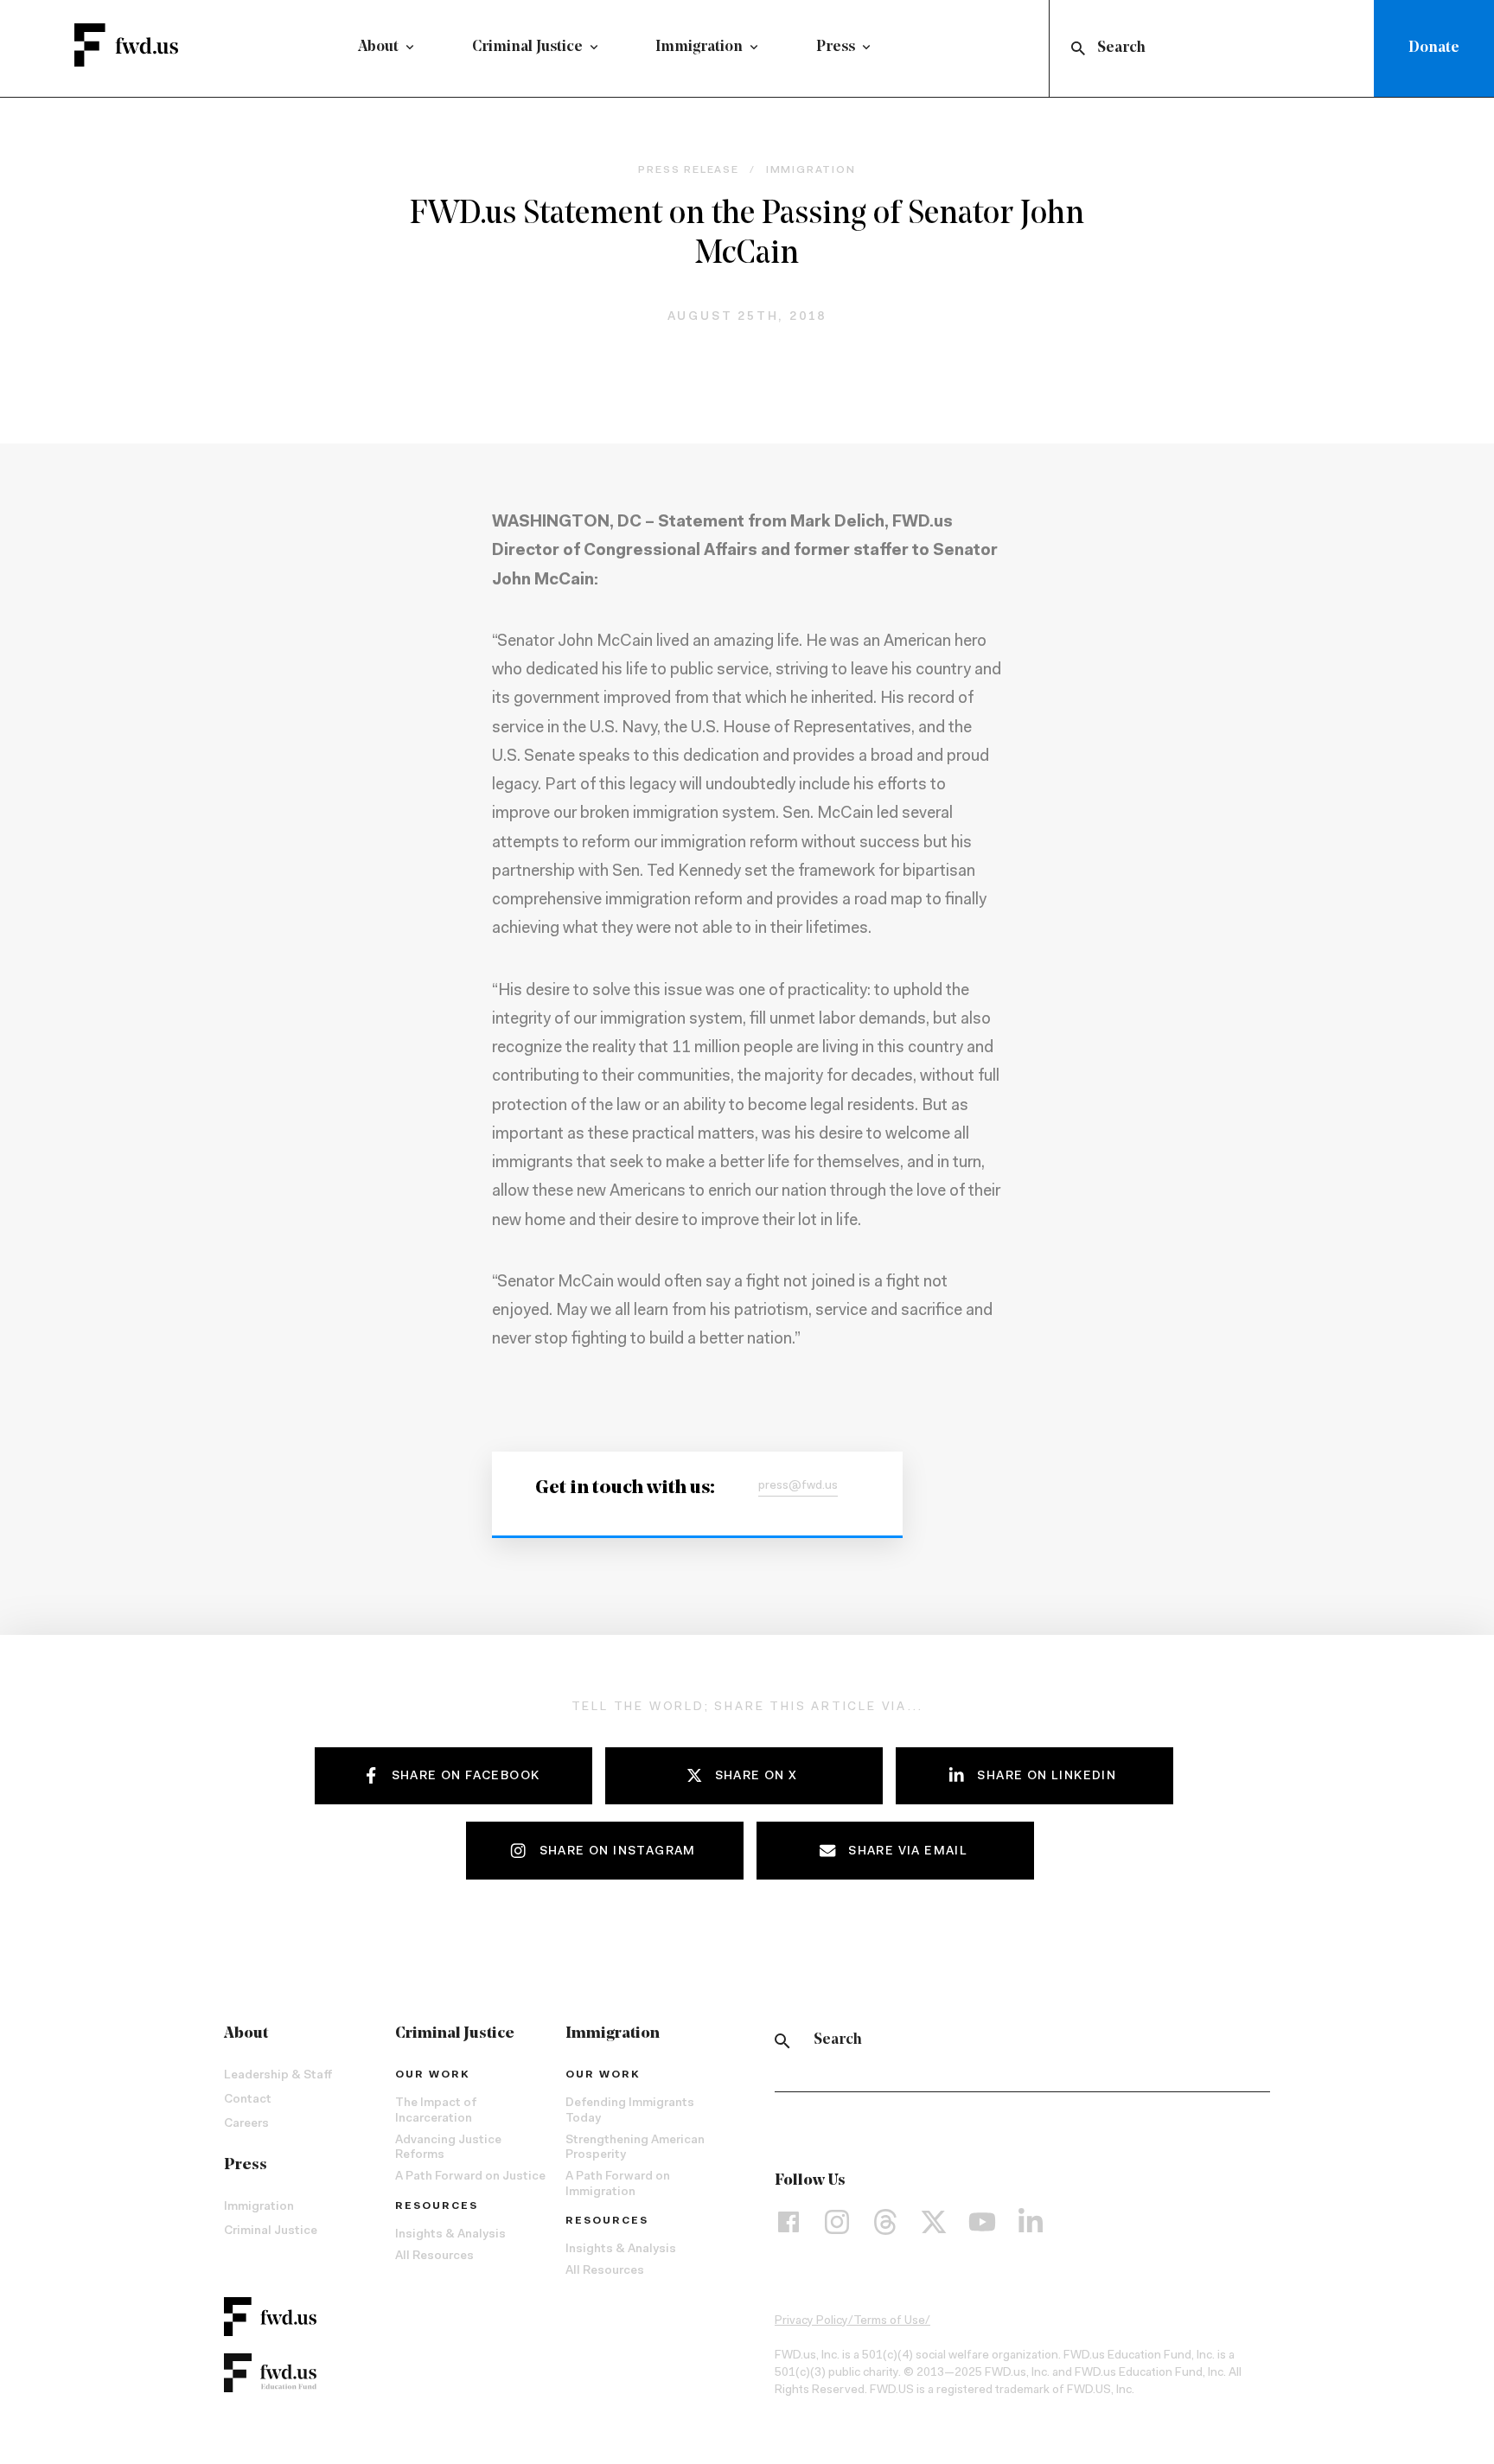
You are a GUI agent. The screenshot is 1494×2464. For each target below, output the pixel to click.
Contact (248, 2100)
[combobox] (1215, 48)
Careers (246, 2124)
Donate (1434, 48)
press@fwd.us (798, 1486)
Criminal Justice (527, 48)
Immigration (699, 48)
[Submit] (1077, 48)
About (378, 48)
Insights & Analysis (450, 2235)
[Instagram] (837, 2221)
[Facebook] (788, 2221)
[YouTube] (982, 2221)
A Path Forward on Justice (470, 2177)
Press (836, 48)
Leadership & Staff (278, 2076)
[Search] (782, 2041)
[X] (934, 2221)
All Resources (434, 2257)
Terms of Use (889, 2321)
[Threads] (885, 2221)
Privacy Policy (811, 2321)
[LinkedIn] (1031, 2221)
